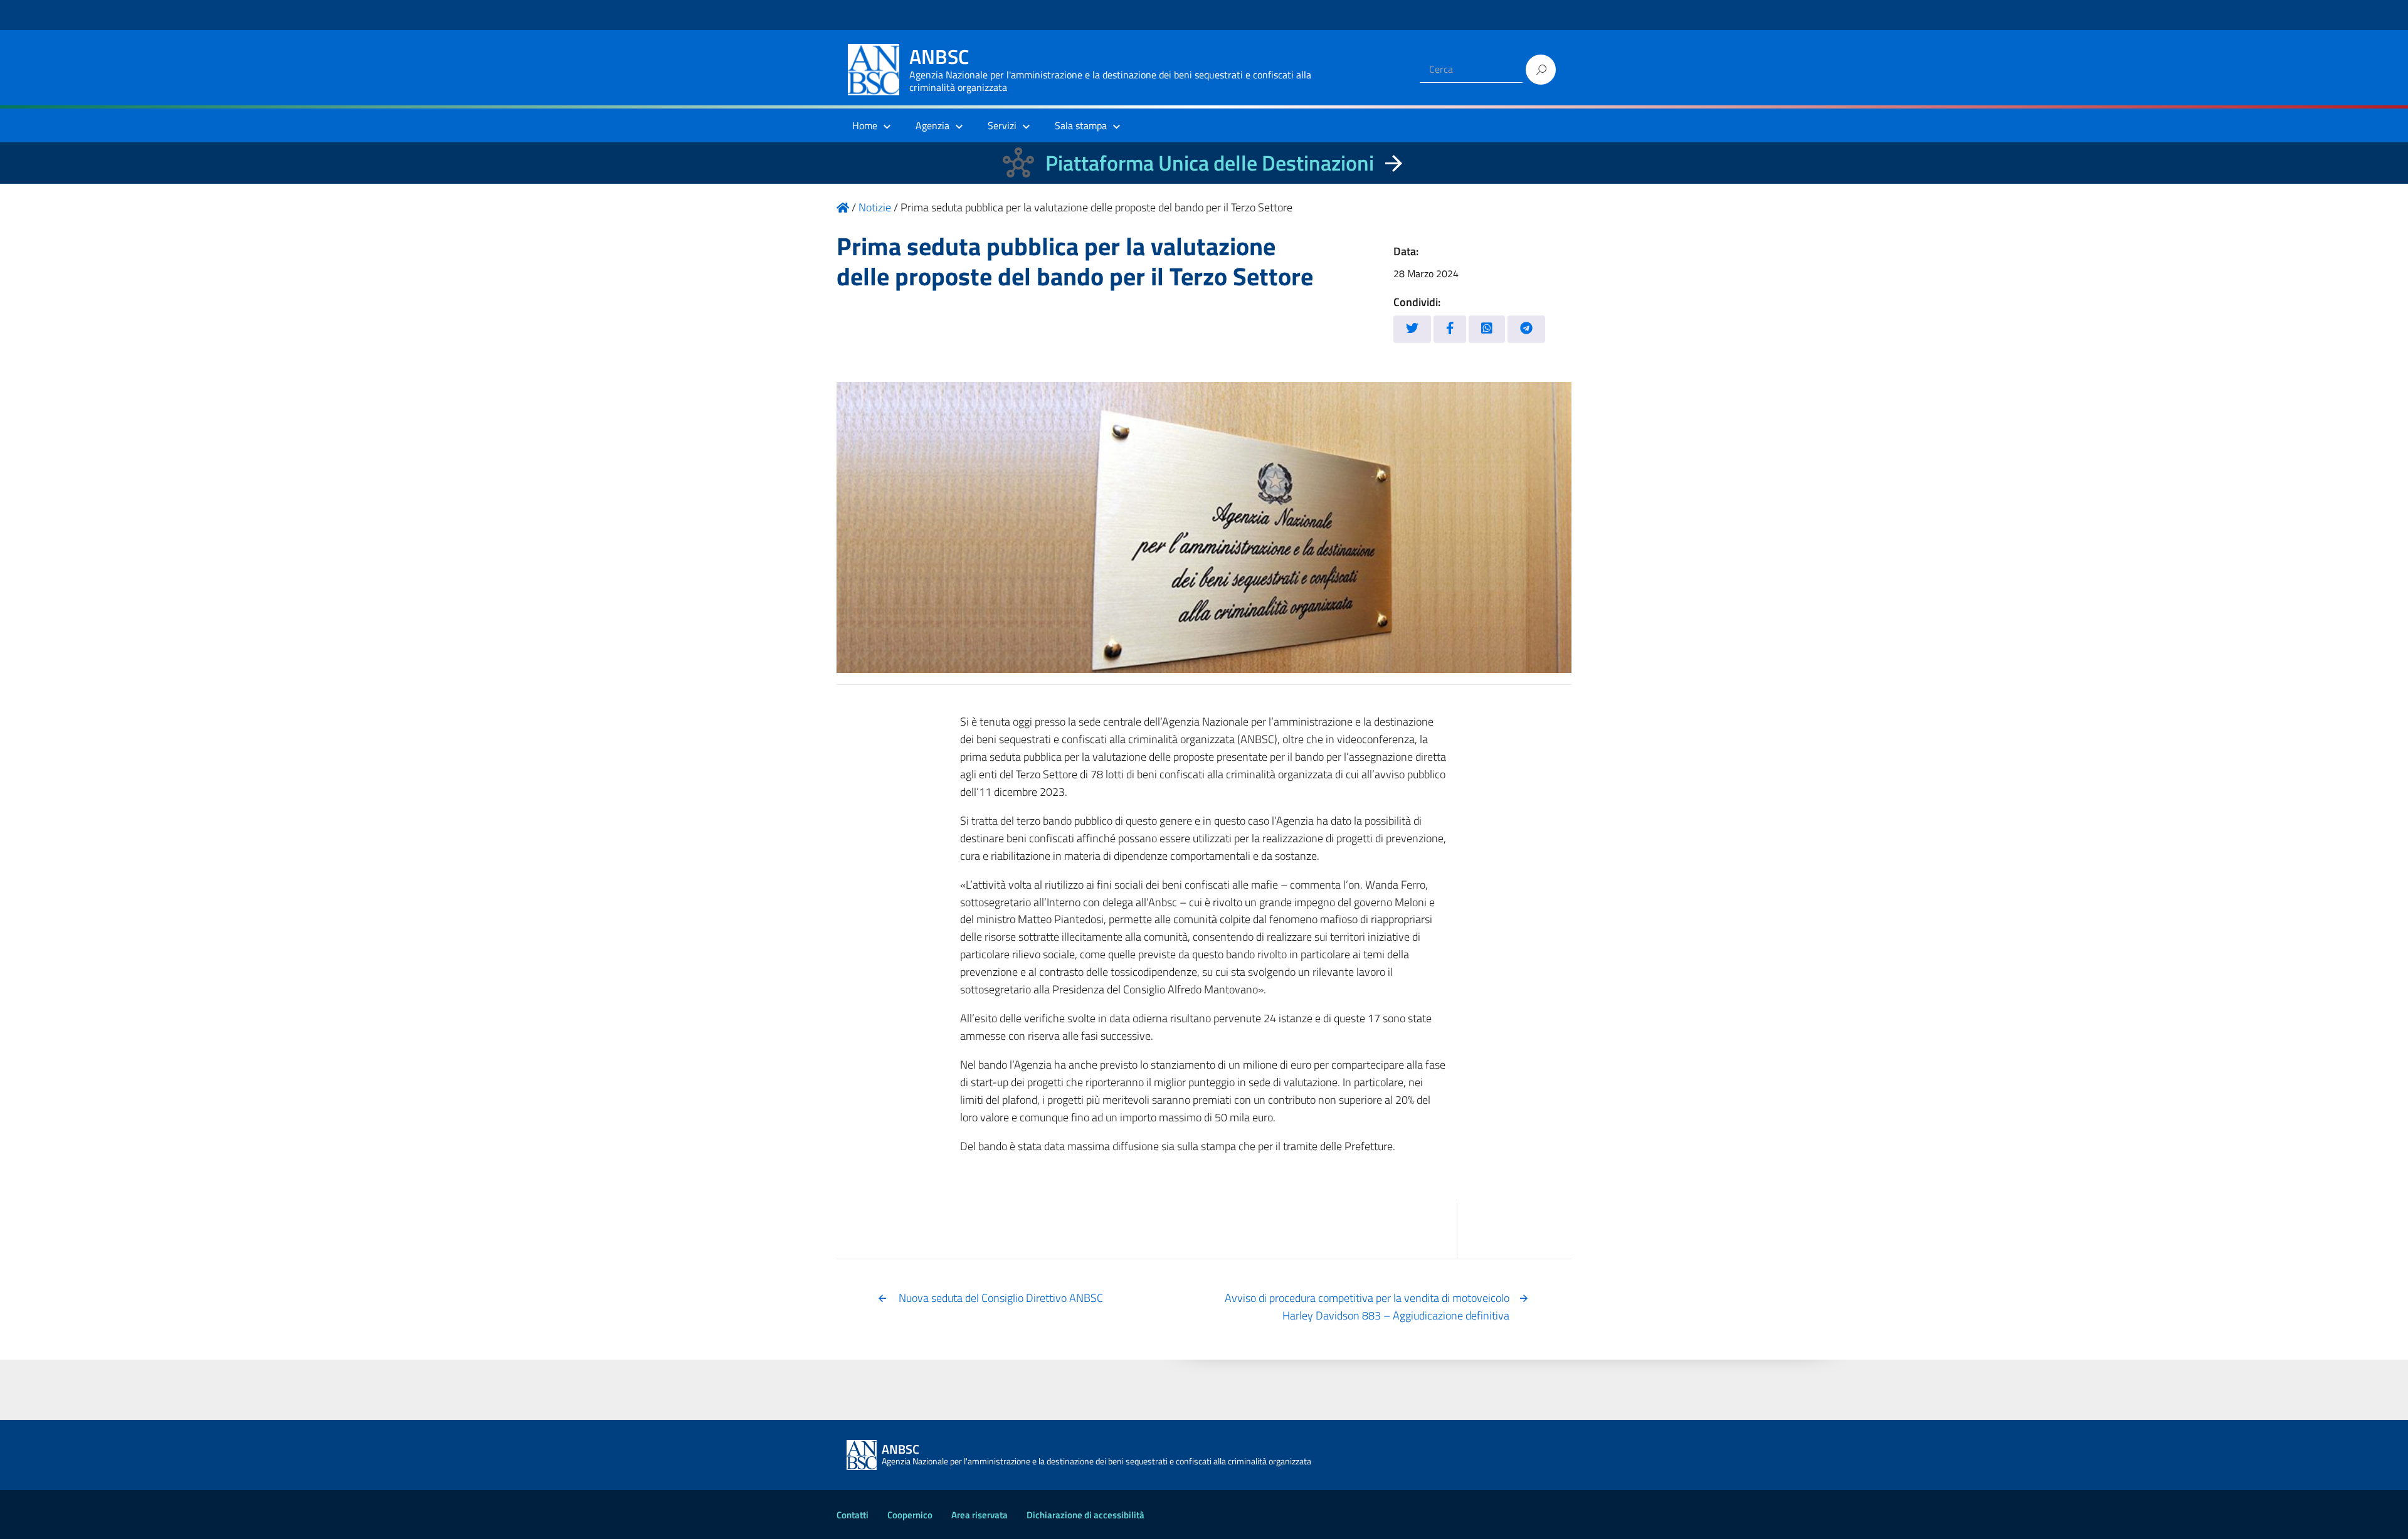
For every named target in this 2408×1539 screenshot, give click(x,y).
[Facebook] (1450, 329)
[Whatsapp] (1487, 329)
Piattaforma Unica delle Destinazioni (1210, 163)
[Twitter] (1412, 329)
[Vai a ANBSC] (843, 207)
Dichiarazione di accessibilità (1085, 1515)
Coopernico (910, 1515)
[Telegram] (1526, 329)
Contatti (853, 1515)
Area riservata (980, 1515)
